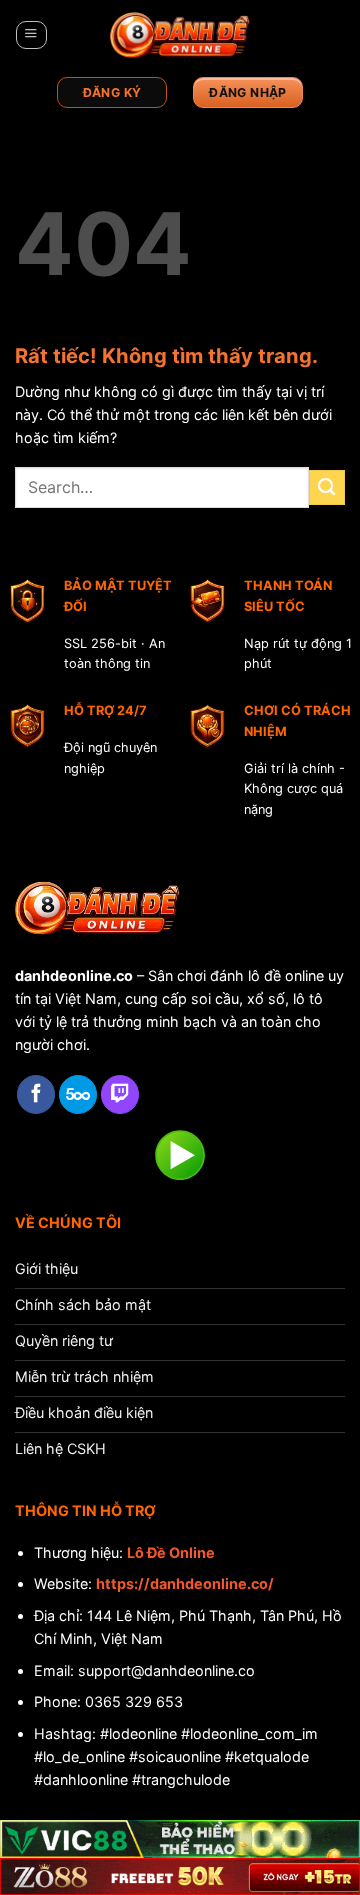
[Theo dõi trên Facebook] (36, 1094)
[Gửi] (327, 488)
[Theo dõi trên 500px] (78, 1094)
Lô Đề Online (171, 1552)
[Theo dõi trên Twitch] (120, 1094)
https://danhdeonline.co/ (185, 1583)
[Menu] (31, 35)
